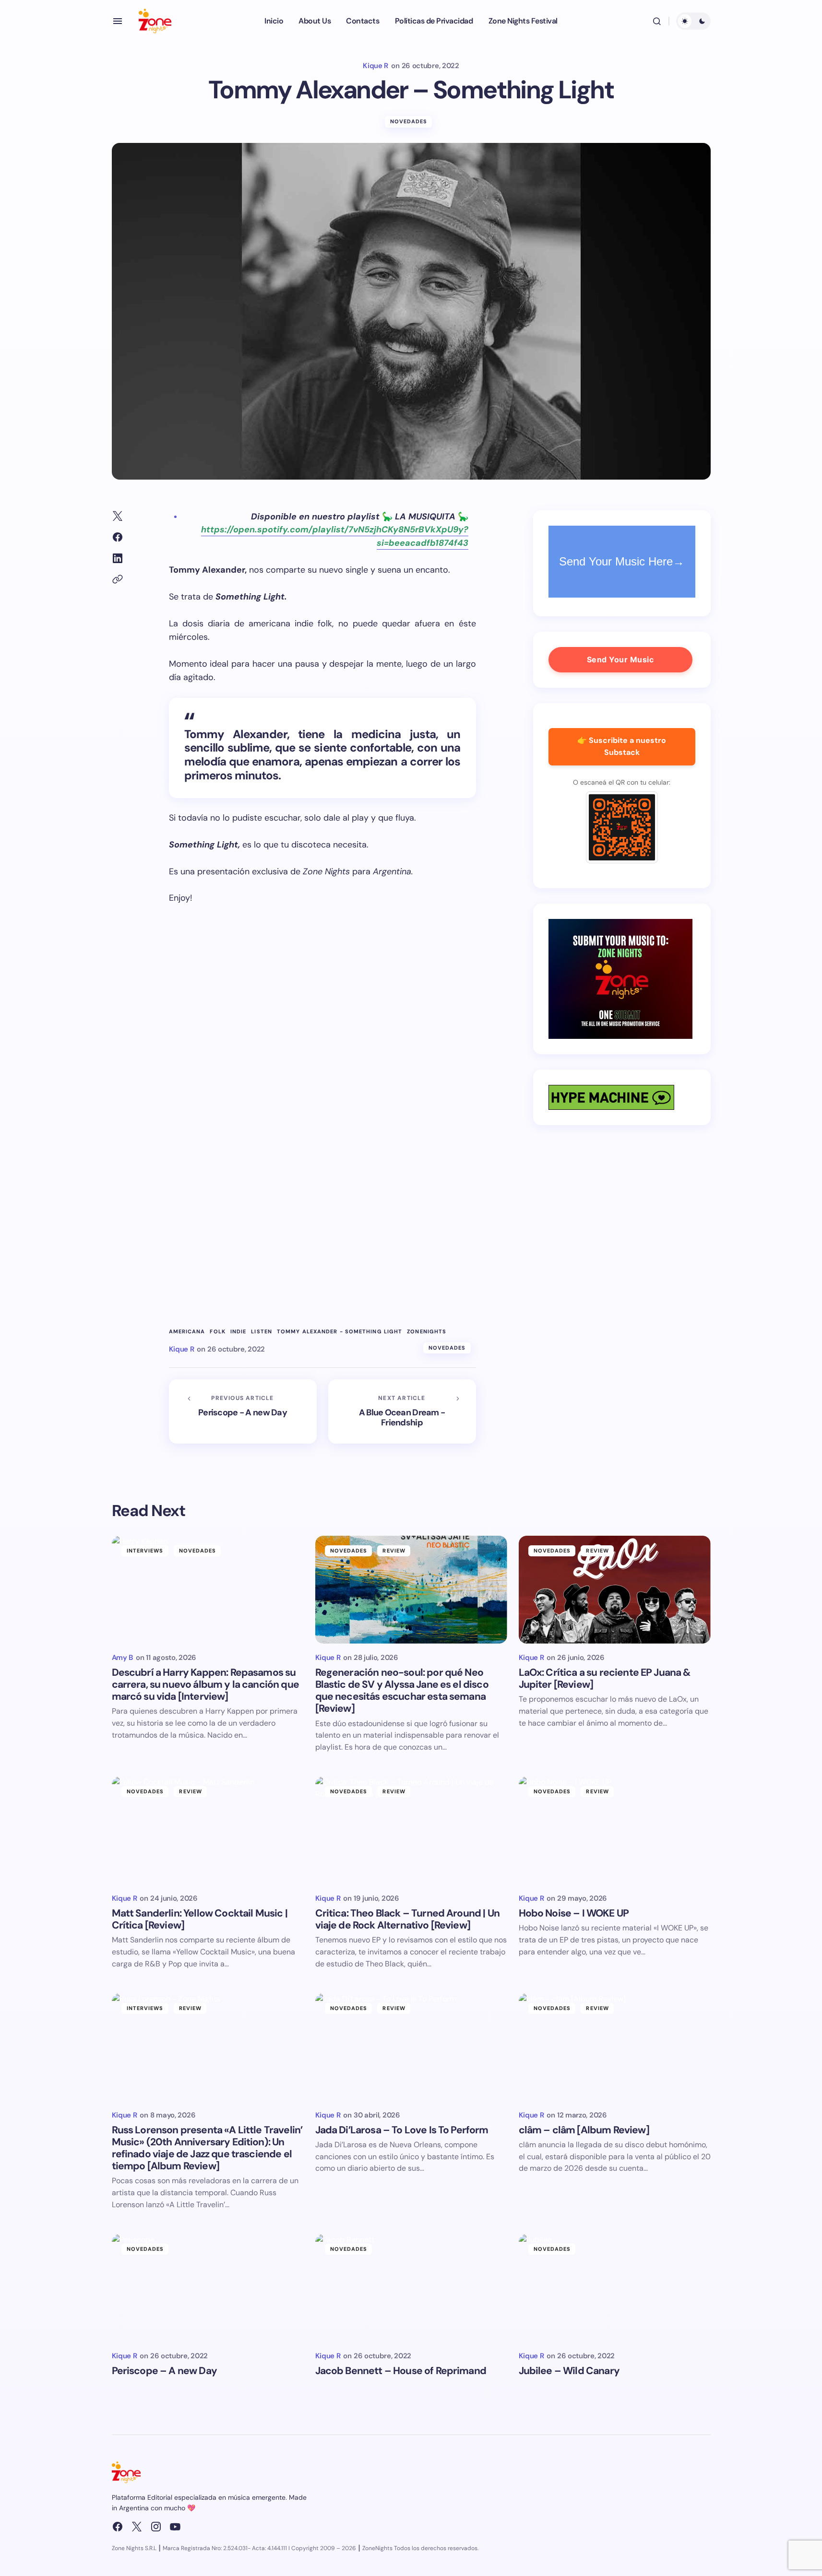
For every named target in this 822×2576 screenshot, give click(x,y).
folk (217, 1332)
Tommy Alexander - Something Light (340, 1332)
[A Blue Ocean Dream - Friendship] (402, 1412)
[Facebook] (118, 2527)
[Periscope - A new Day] (243, 1412)
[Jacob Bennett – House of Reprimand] (411, 2288)
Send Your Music (620, 659)
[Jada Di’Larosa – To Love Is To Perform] (411, 2047)
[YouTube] (175, 2527)
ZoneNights (427, 1332)
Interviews (145, 1551)
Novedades (409, 121)
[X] (137, 2527)
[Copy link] (118, 579)
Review (394, 1551)
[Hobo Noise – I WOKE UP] (615, 1830)
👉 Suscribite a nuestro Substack (622, 746)
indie (238, 1332)
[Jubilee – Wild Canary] (615, 2288)
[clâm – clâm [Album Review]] (615, 2047)
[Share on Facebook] (118, 537)
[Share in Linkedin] (118, 558)
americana (187, 1332)
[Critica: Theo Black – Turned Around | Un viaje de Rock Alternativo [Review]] (411, 1830)
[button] (118, 21)
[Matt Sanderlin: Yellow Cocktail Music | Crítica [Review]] (208, 1830)
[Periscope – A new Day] (208, 2288)
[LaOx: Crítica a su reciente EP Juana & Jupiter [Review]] (615, 1590)
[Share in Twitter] (118, 516)
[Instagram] (156, 2527)
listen (262, 1332)
